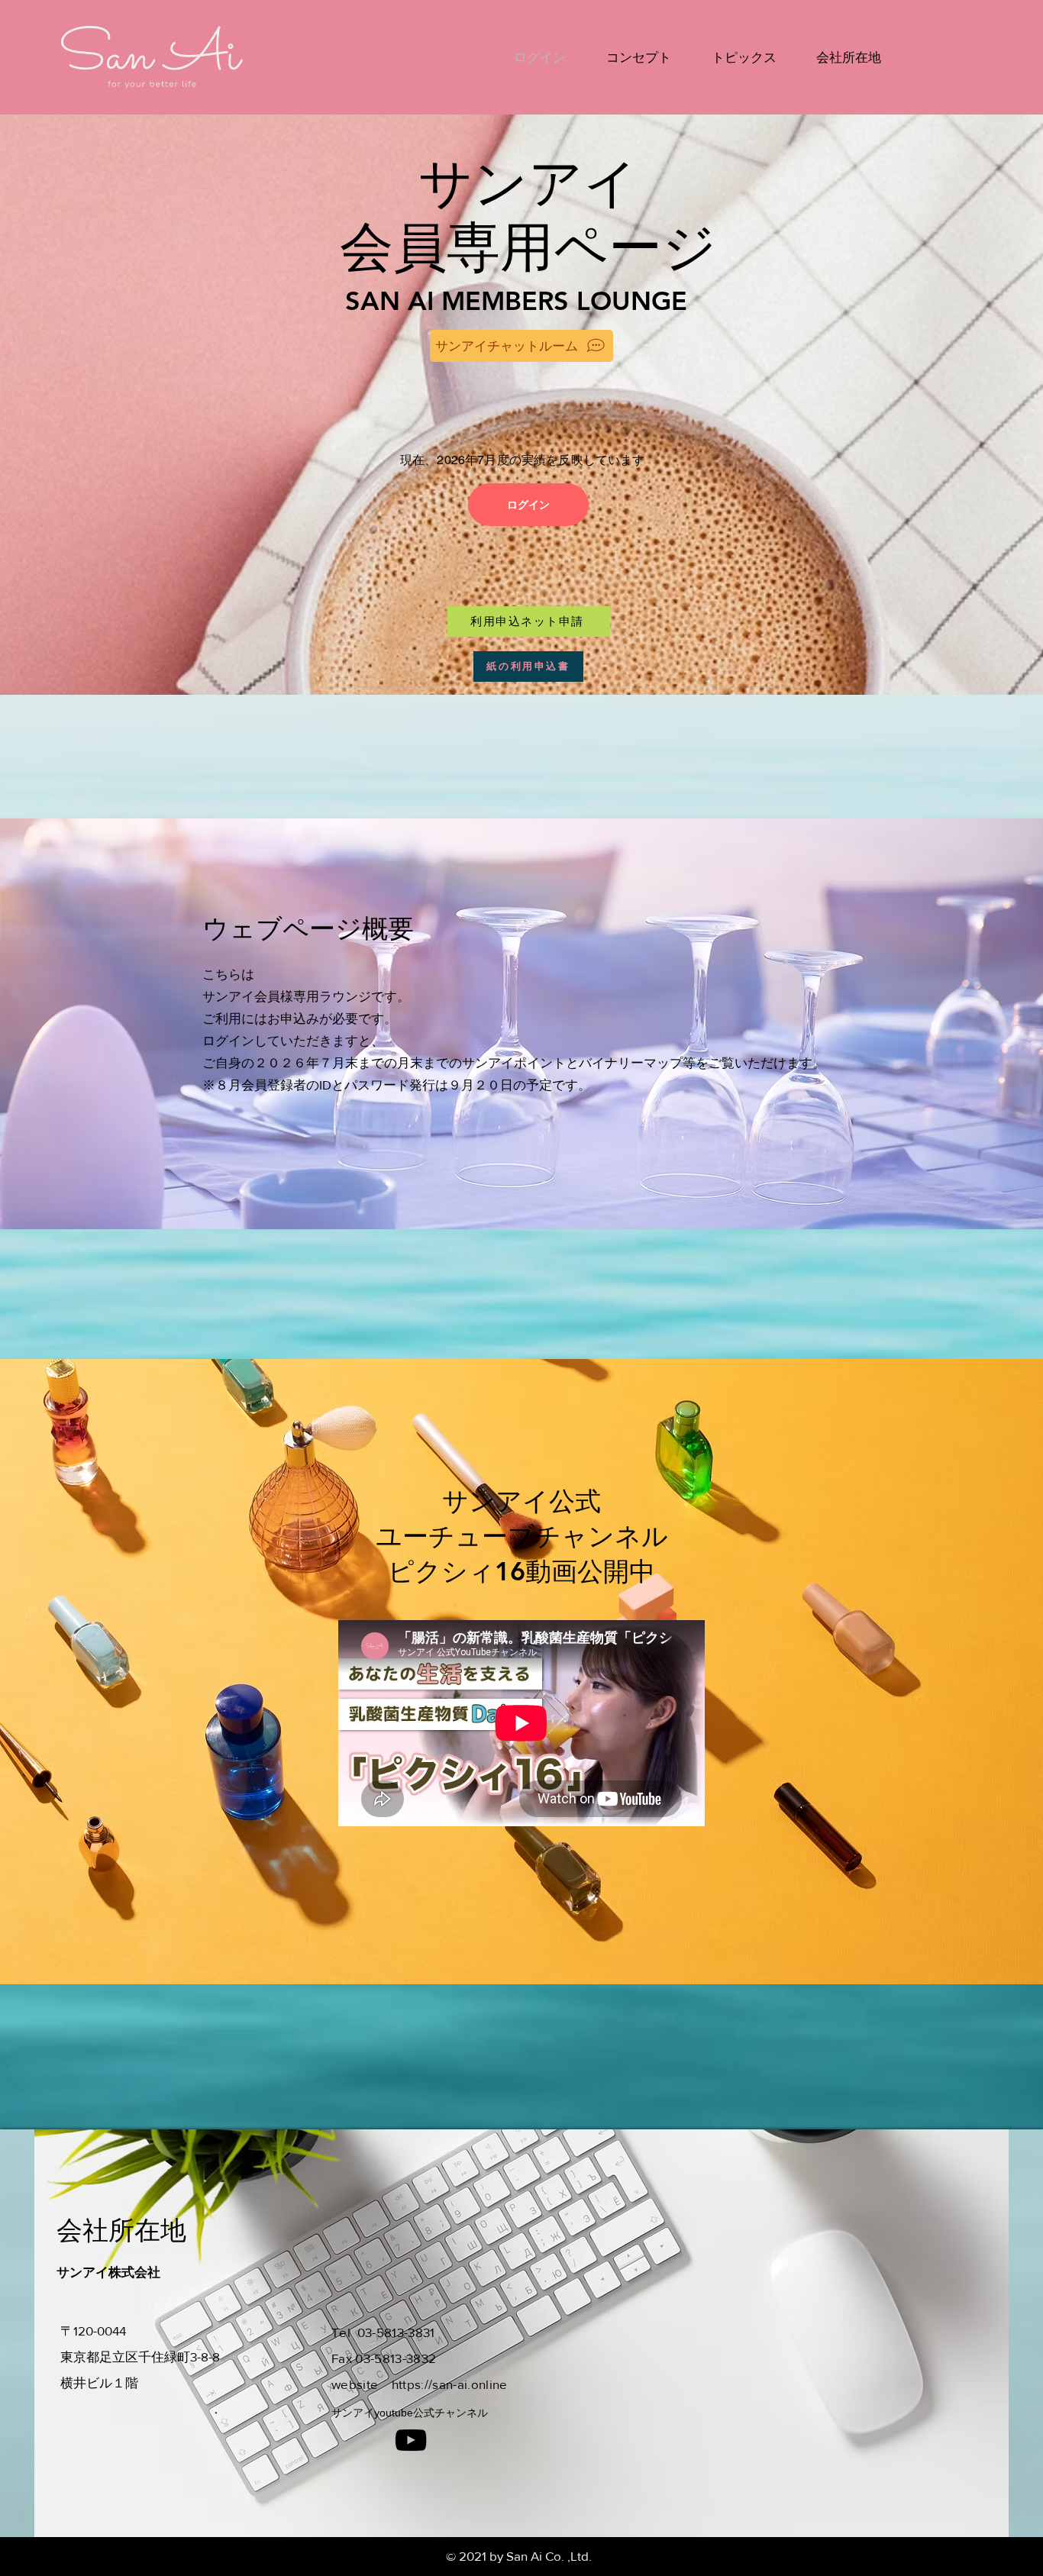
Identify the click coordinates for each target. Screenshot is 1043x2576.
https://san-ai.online (450, 2384)
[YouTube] (411, 2440)
